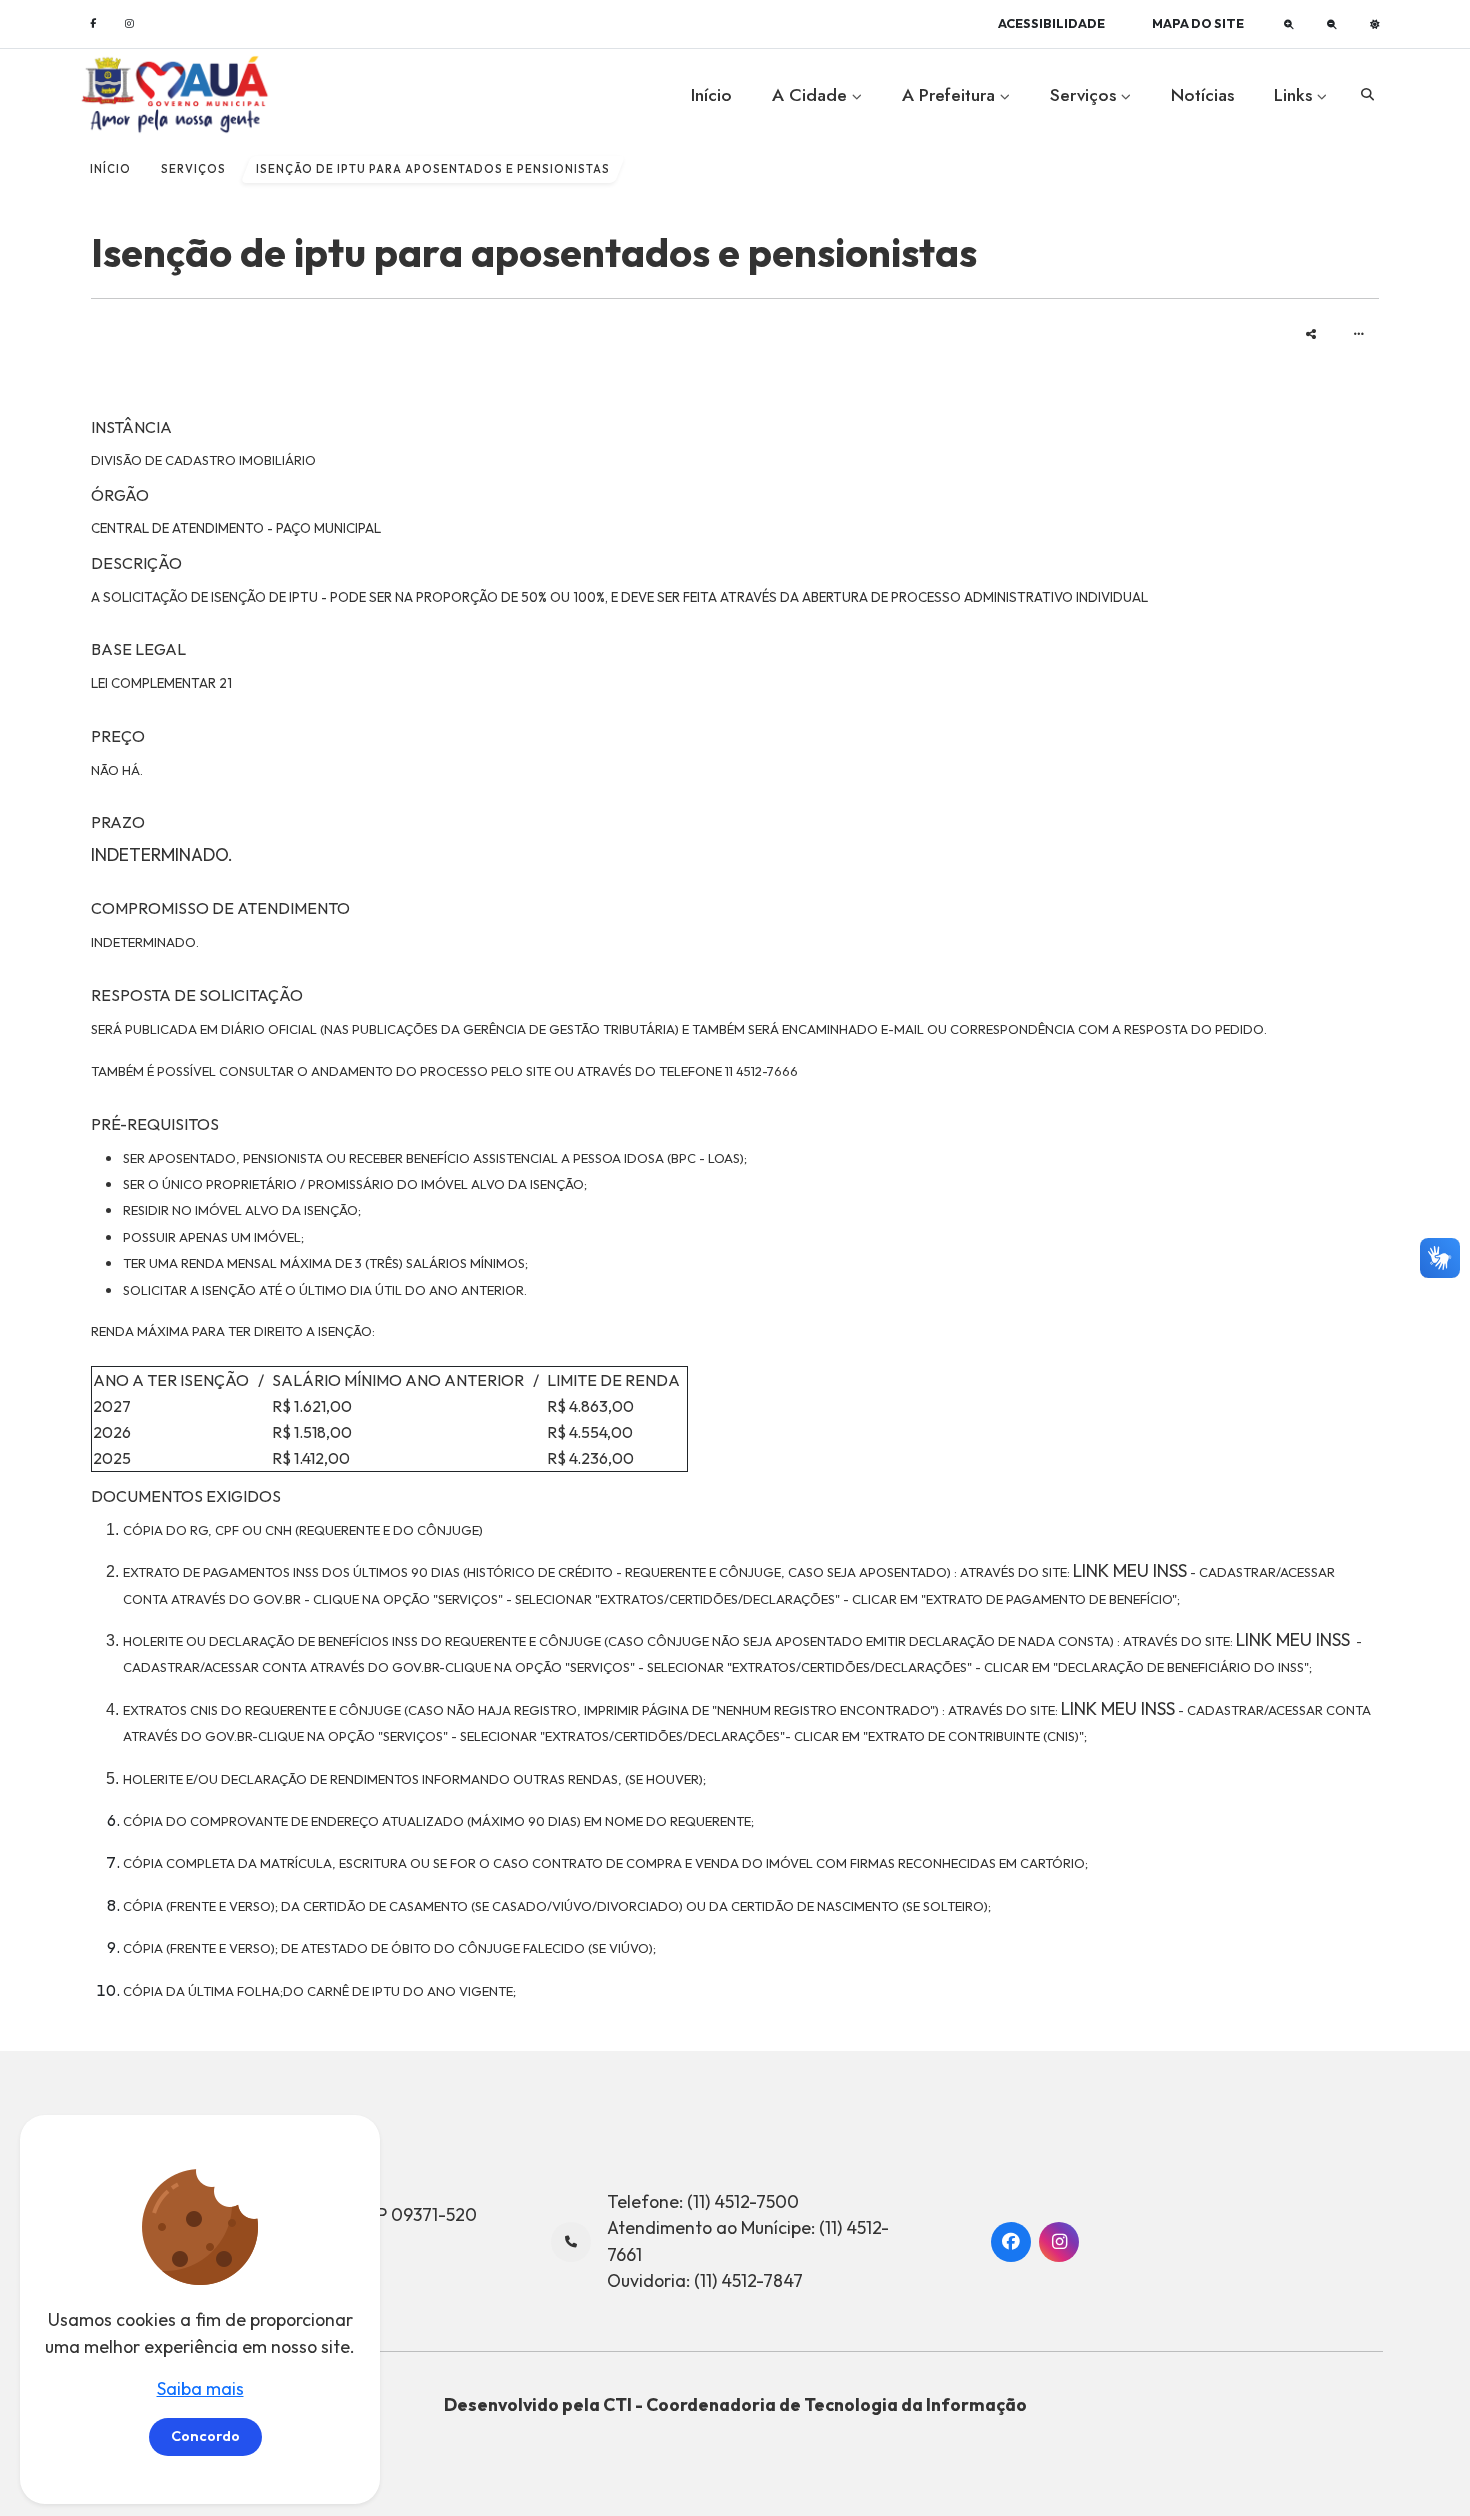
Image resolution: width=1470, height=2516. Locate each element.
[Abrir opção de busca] (1367, 95)
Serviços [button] (1085, 95)
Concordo (205, 2436)
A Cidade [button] (812, 95)
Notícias (1202, 95)
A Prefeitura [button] (951, 95)
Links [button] (1295, 95)
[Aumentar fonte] (1289, 24)
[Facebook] (93, 23)
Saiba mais (200, 2388)
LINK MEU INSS (1130, 1570)
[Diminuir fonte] (1332, 24)
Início (711, 95)
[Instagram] (129, 23)
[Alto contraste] (1375, 24)
